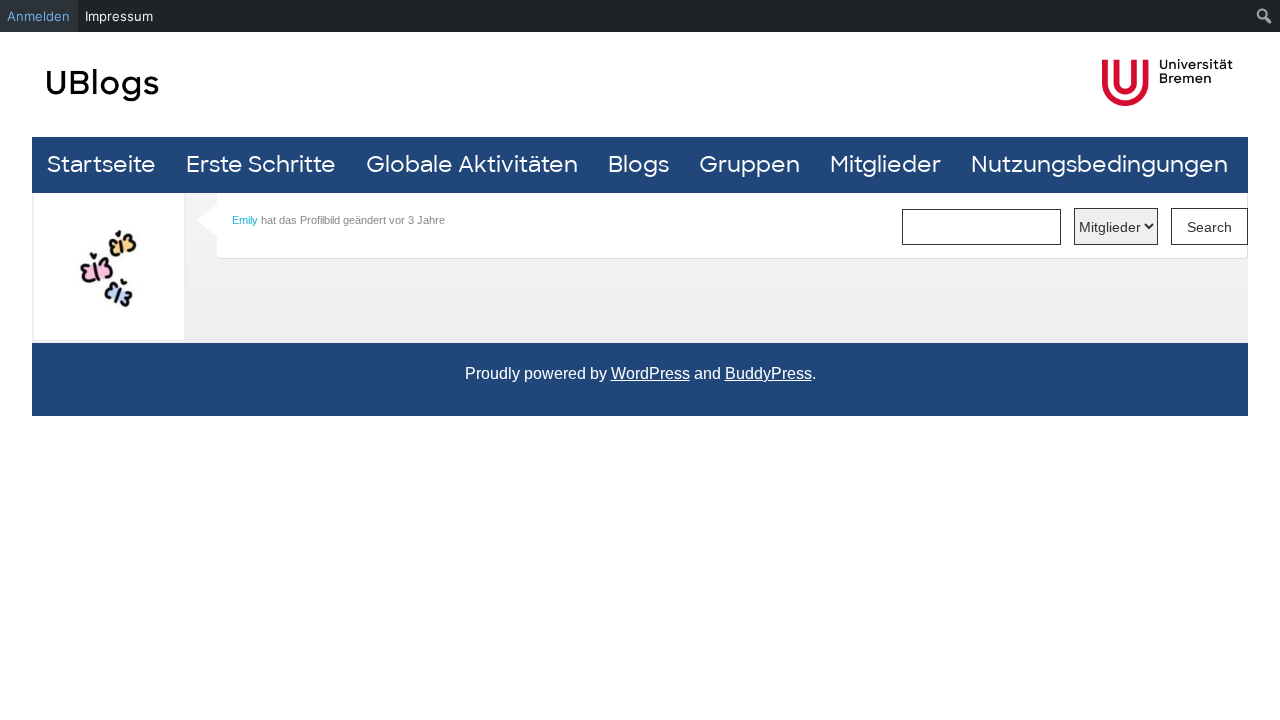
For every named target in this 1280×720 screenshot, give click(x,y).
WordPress (650, 373)
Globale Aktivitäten (472, 164)
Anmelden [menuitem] (38, 16)
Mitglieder (885, 164)
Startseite (101, 164)
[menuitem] (1264, 16)
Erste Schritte (261, 164)
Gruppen (749, 164)
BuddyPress (768, 373)
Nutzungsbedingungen (1099, 164)
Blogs (638, 164)
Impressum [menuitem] (119, 16)
